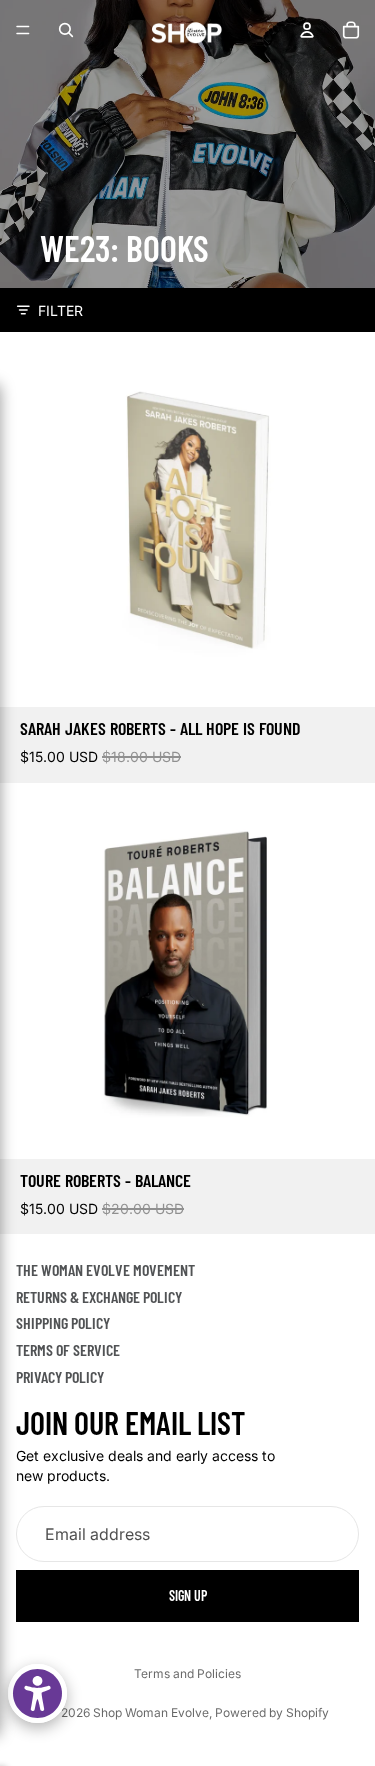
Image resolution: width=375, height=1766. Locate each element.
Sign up (188, 1594)
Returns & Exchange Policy (99, 1295)
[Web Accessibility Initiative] (37, 1693)
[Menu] (23, 30)
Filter (60, 310)
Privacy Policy (60, 1375)
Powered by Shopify (272, 1712)
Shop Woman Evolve (151, 1712)
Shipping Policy (63, 1322)
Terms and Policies (187, 1673)
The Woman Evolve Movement (105, 1269)
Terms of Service (68, 1348)
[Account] (307, 30)
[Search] (66, 30)
